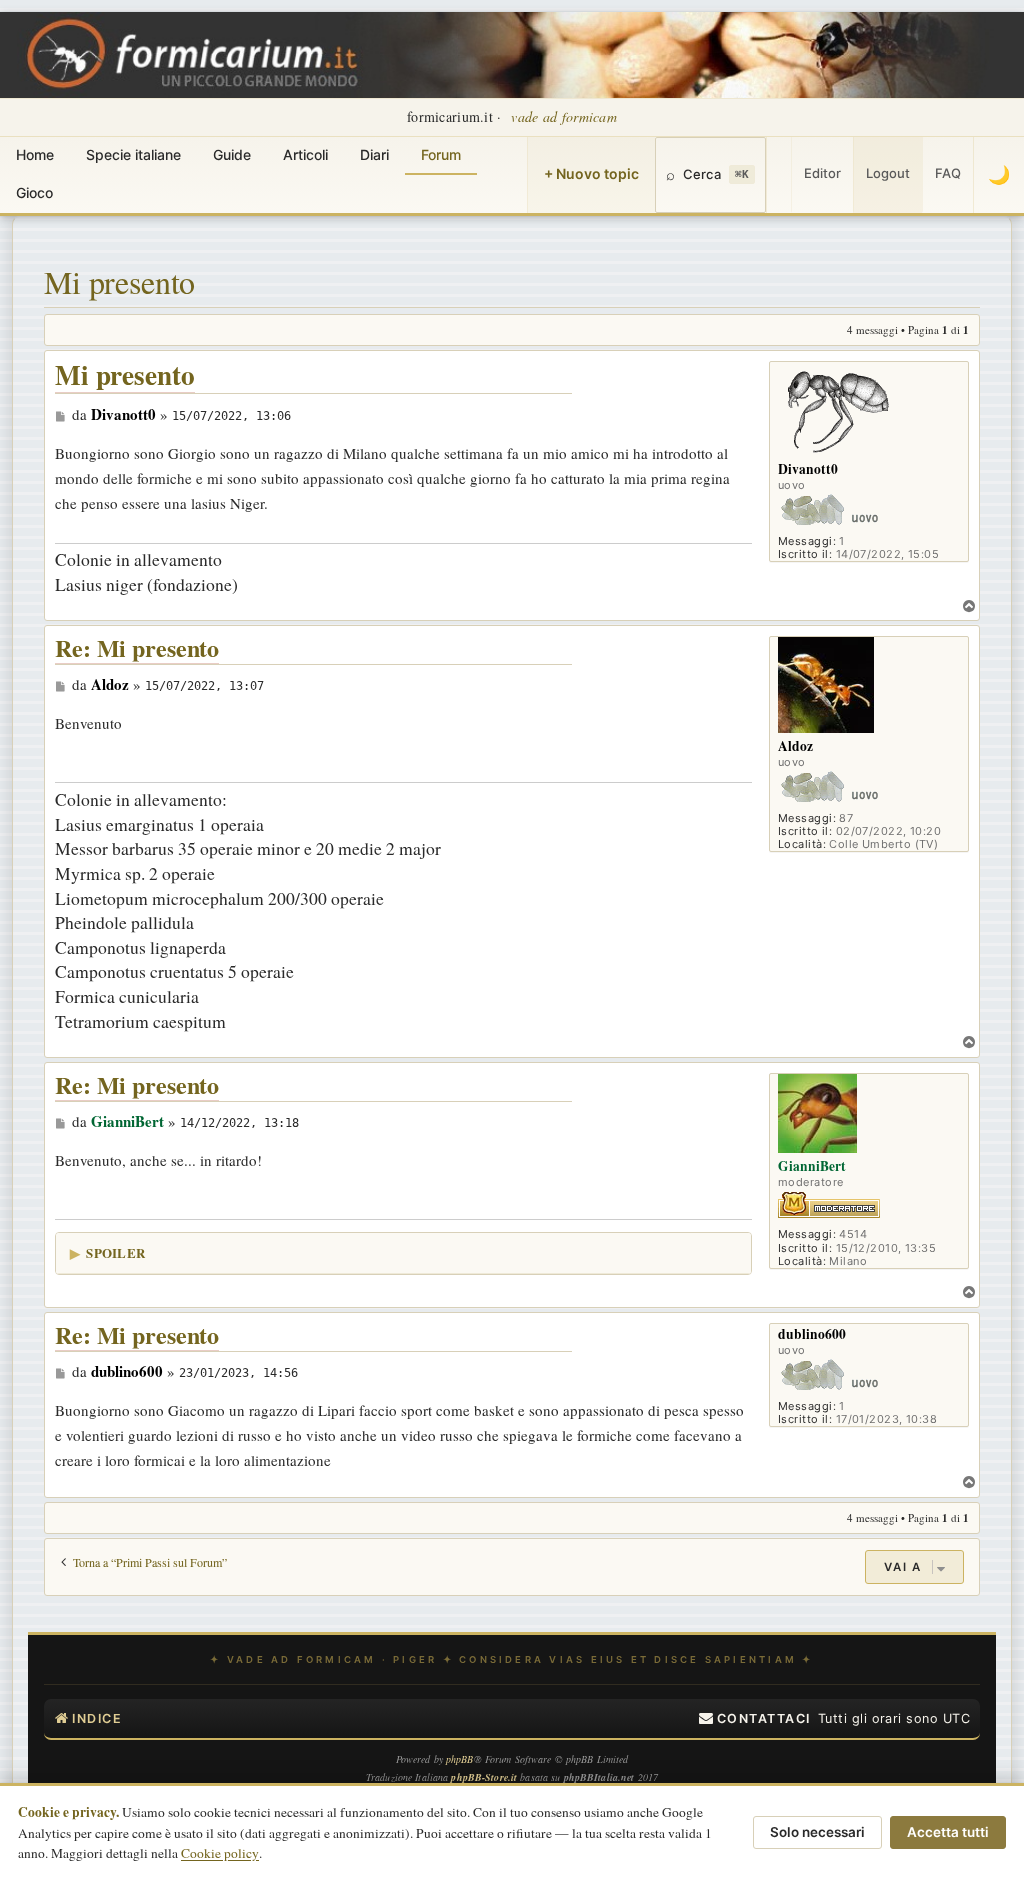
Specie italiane (133, 154)
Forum (441, 154)
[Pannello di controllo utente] (779, 175)
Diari (374, 154)
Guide (232, 154)
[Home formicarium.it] (512, 55)
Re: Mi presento (137, 648)
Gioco (34, 192)
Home (35, 154)
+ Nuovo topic (591, 173)
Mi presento (119, 281)
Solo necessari (817, 1832)
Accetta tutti (948, 1832)
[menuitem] (755, 1719)
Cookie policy (220, 1853)
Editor (822, 173)
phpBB (460, 1759)
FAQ (948, 173)
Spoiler (115, 1252)
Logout (888, 173)
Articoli (305, 154)
